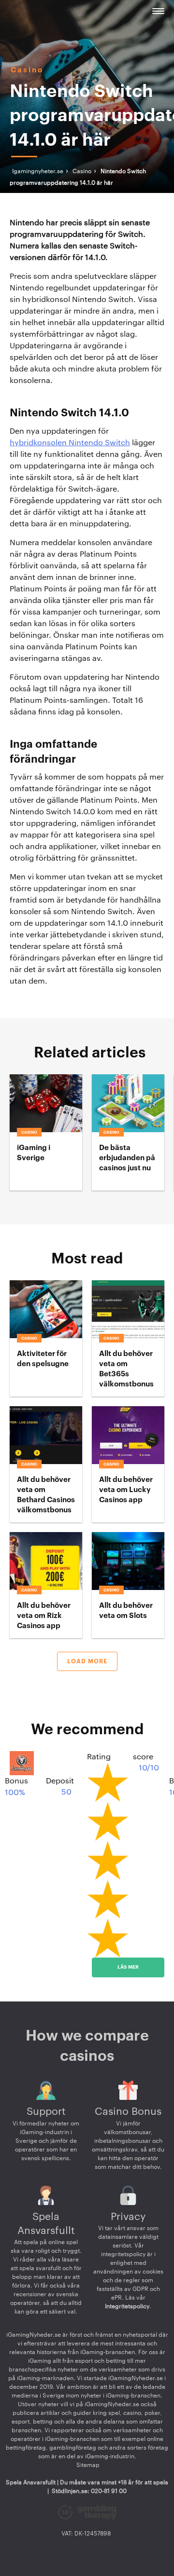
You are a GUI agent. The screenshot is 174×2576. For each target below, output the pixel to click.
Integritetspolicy (127, 2306)
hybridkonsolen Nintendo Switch (70, 443)
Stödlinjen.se (70, 2491)
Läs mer (128, 1967)
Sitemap (87, 2465)
